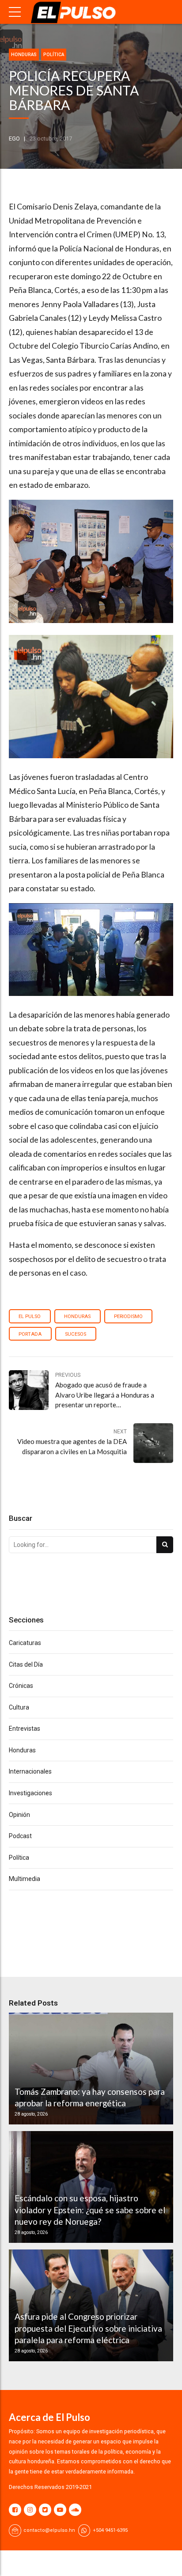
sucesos (76, 1334)
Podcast (20, 1836)
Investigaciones (30, 1793)
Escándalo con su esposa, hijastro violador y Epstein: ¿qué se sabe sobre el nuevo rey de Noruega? (90, 2210)
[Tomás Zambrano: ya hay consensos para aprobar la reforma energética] (90, 2069)
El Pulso (30, 1316)
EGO (14, 139)
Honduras (24, 55)
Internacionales (30, 1771)
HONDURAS (77, 1316)
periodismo (128, 1316)
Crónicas (21, 1686)
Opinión (19, 1815)
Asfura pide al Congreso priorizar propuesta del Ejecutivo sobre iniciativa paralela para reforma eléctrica (88, 2328)
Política (54, 55)
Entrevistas (25, 1729)
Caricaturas (25, 1643)
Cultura (19, 1707)
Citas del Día (26, 1664)
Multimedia (25, 1879)
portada (30, 1334)
